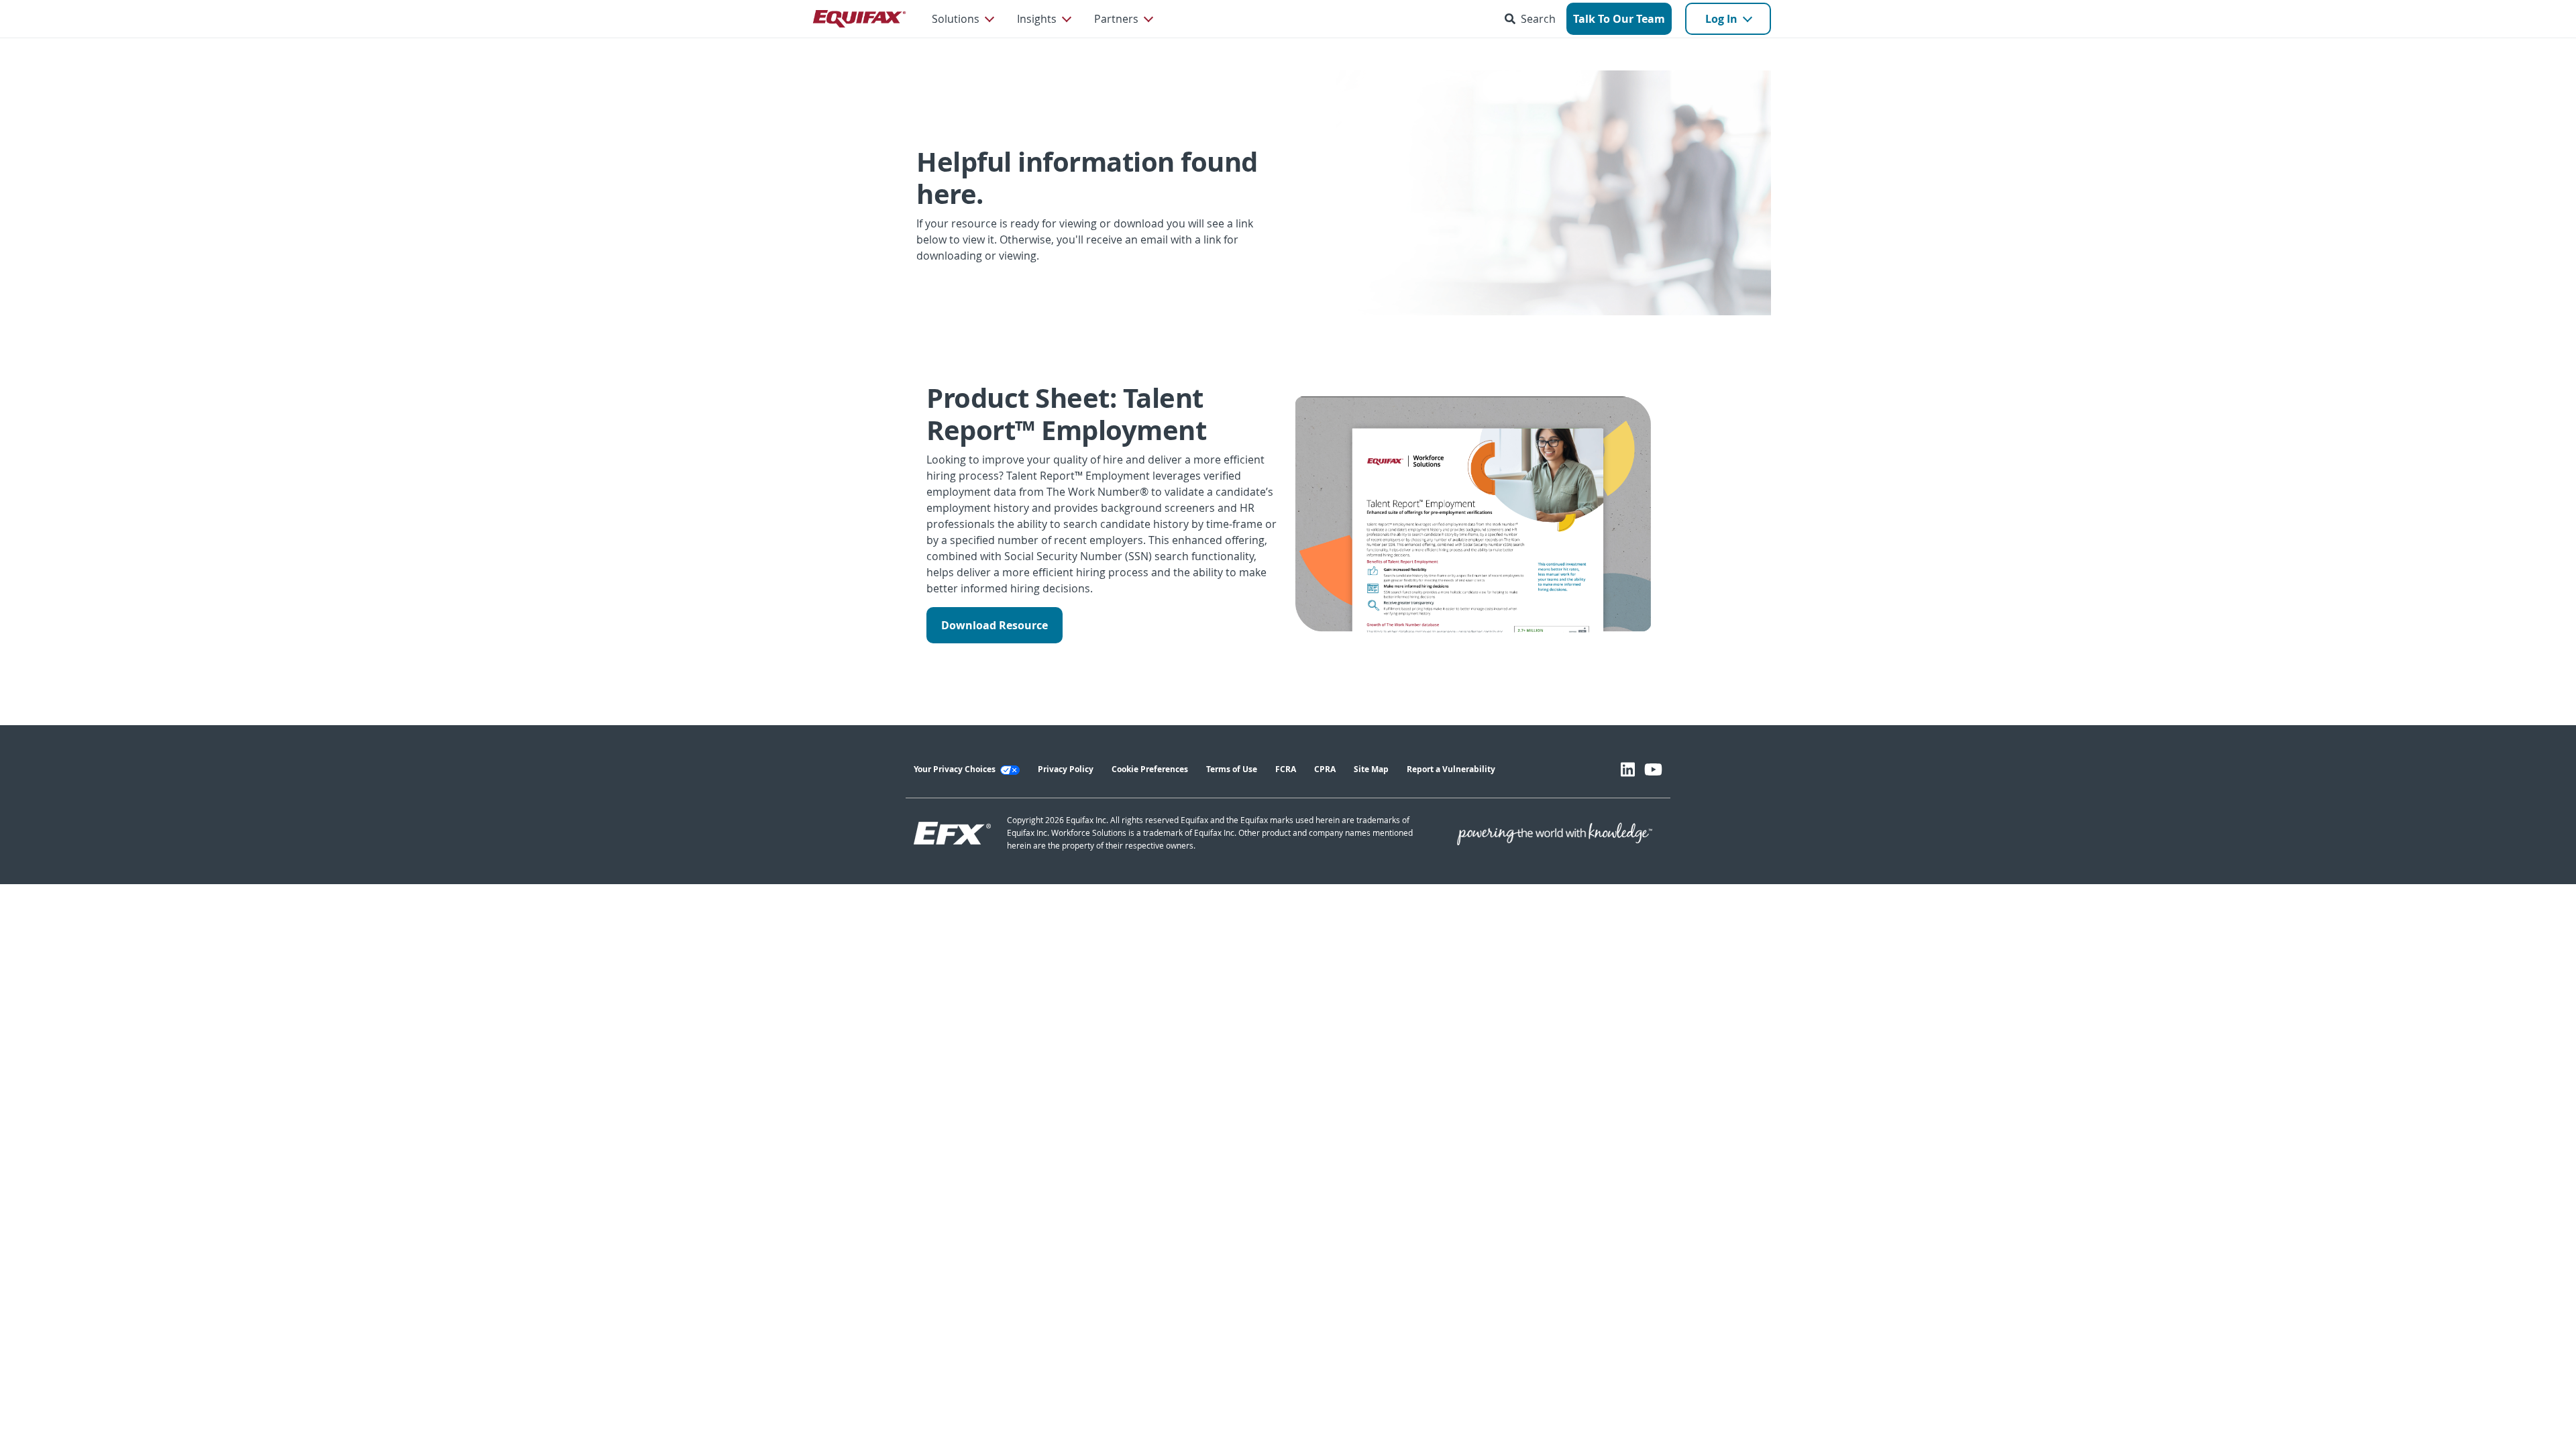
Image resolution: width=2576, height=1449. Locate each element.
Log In (1721, 19)
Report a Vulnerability (1451, 769)
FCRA (1286, 769)
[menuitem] (962, 19)
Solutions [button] (956, 19)
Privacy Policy (1066, 769)
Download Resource (995, 625)
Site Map (1371, 769)
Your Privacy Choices (956, 769)
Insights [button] (1037, 19)
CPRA (1325, 769)
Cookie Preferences (1150, 769)
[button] (1533, 19)
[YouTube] (1653, 769)
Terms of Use (1232, 769)
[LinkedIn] (1628, 769)
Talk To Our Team (1619, 19)
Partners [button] (1116, 19)
